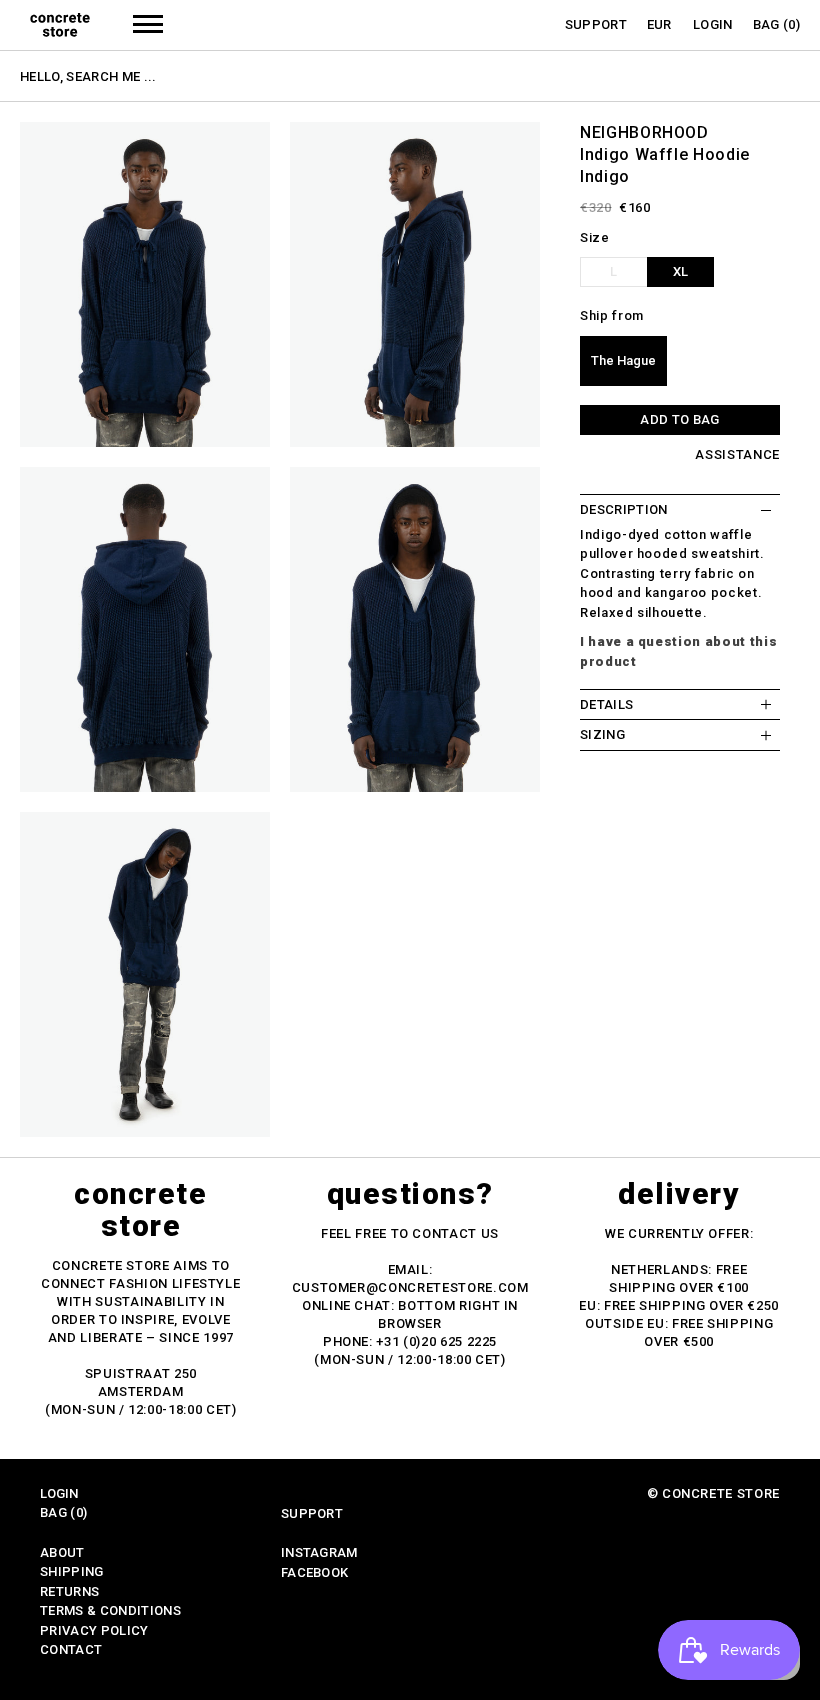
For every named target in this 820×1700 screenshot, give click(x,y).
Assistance (737, 454)
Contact (71, 1649)
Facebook (315, 1572)
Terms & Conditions (110, 1610)
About (62, 1552)
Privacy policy (94, 1630)
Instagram (319, 1552)
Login (713, 24)
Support (596, 24)
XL (680, 271)
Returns (69, 1591)
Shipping (72, 1571)
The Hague (623, 360)
